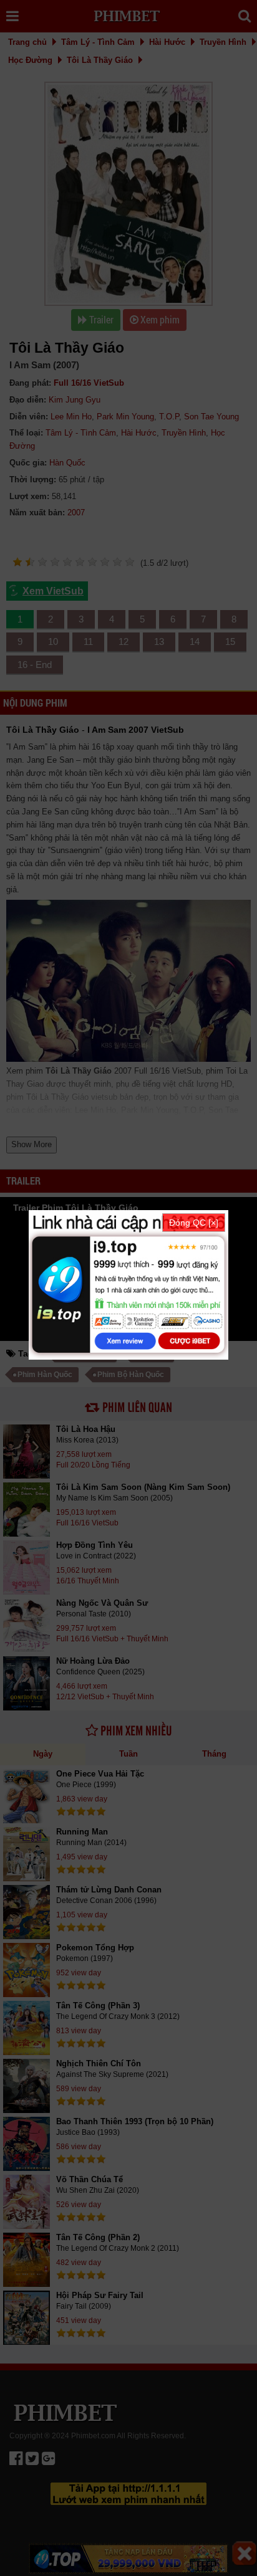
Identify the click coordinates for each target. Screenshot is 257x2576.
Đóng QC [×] (194, 1223)
